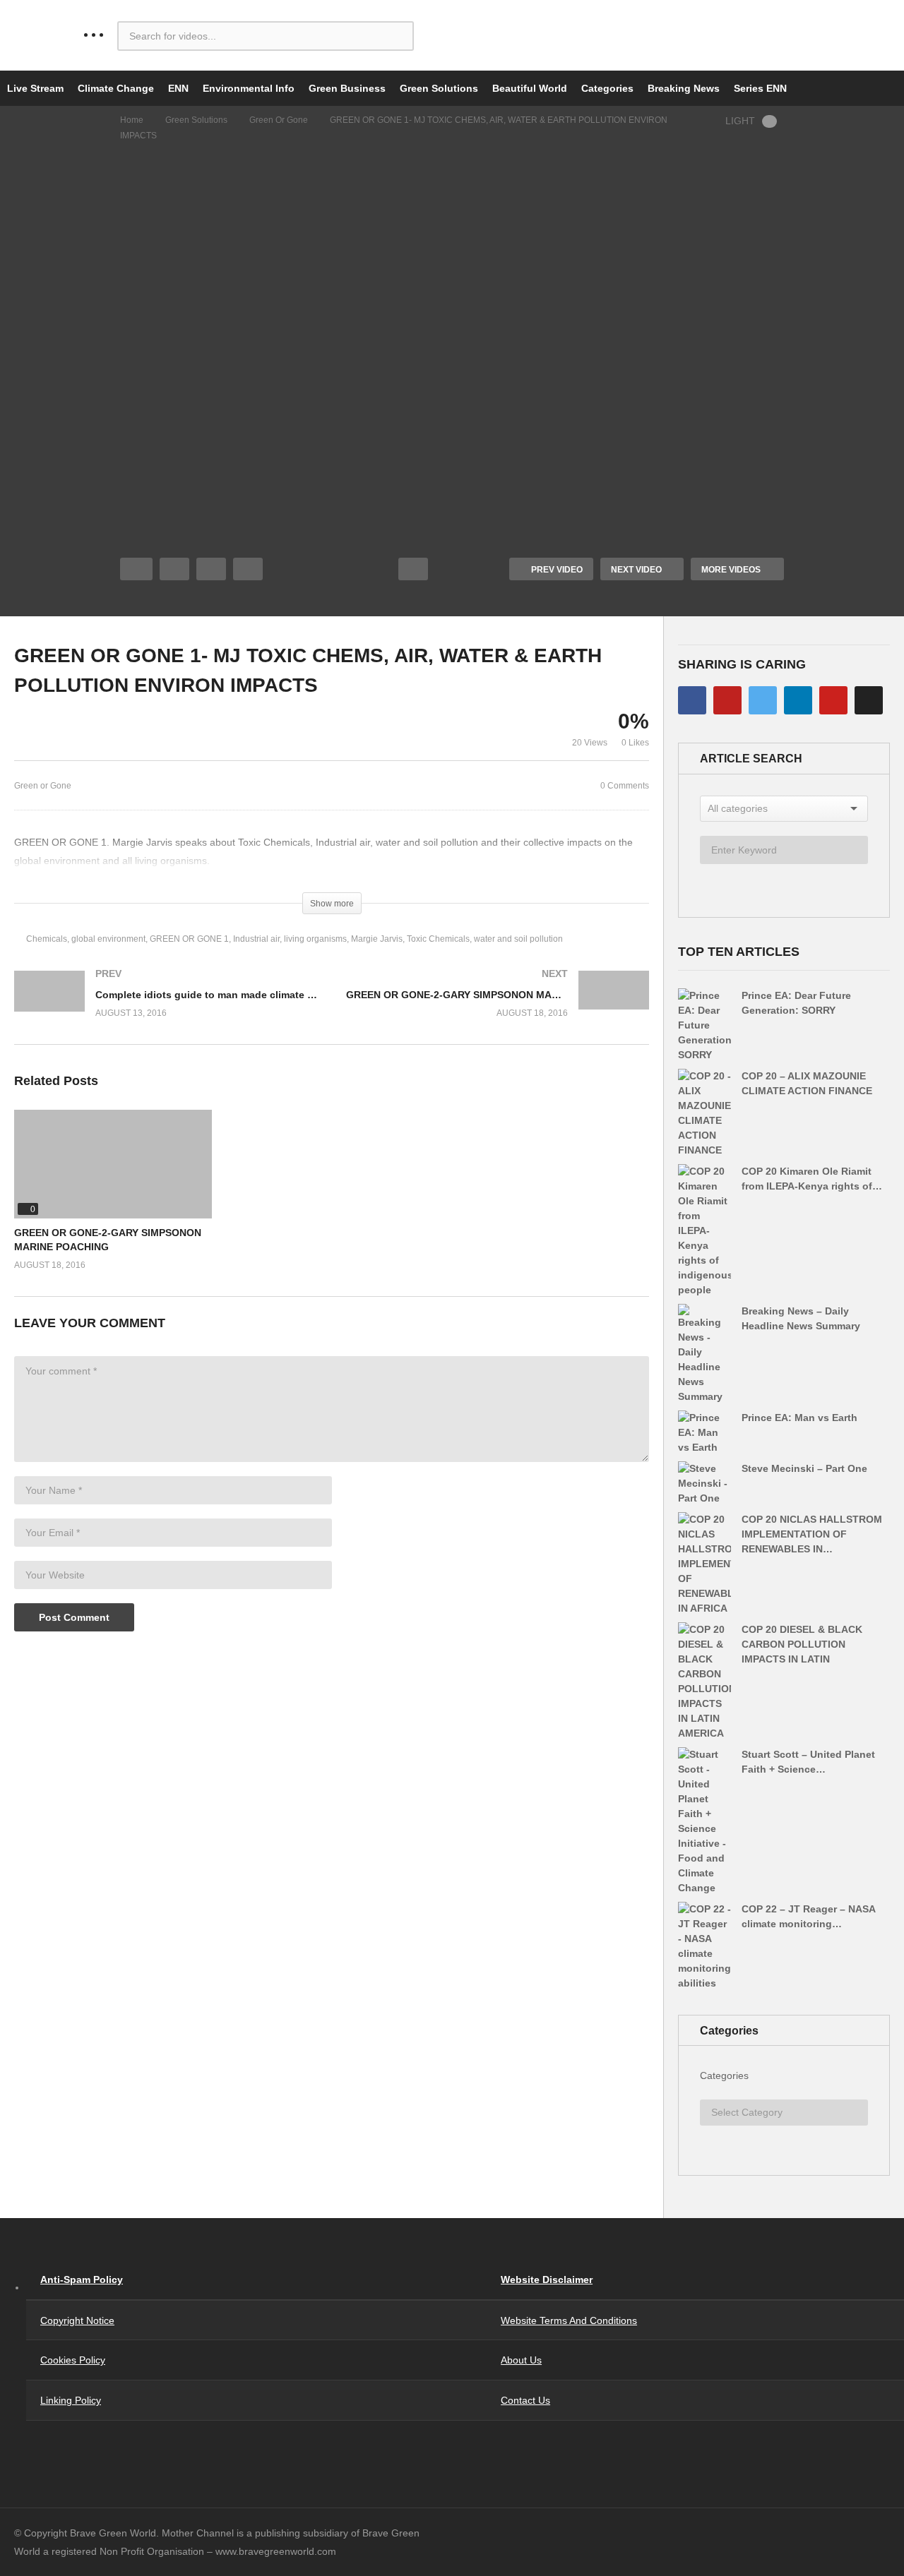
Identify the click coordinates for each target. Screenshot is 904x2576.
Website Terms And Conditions (569, 2320)
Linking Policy (71, 2400)
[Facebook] (692, 700)
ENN (178, 88)
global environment (108, 939)
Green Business (347, 88)
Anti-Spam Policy (82, 2280)
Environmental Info (249, 88)
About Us (521, 2360)
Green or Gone (279, 120)
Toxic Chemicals (438, 939)
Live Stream (35, 88)
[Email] (869, 700)
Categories (607, 88)
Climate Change (116, 88)
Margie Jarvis (377, 939)
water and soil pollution (518, 939)
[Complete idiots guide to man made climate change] (166, 1008)
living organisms (315, 939)
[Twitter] (763, 700)
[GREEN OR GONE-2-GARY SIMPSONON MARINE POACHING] (498, 1008)
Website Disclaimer (547, 2280)
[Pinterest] (833, 700)
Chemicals (47, 939)
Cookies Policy (73, 2360)
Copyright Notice (77, 2320)
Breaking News (684, 88)
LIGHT (740, 121)
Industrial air (256, 939)
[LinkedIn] (798, 700)
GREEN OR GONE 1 (189, 939)
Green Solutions (439, 88)
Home (132, 120)
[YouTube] (727, 700)
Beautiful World (530, 88)
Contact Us (525, 2400)
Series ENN (760, 88)
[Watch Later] (248, 569)
